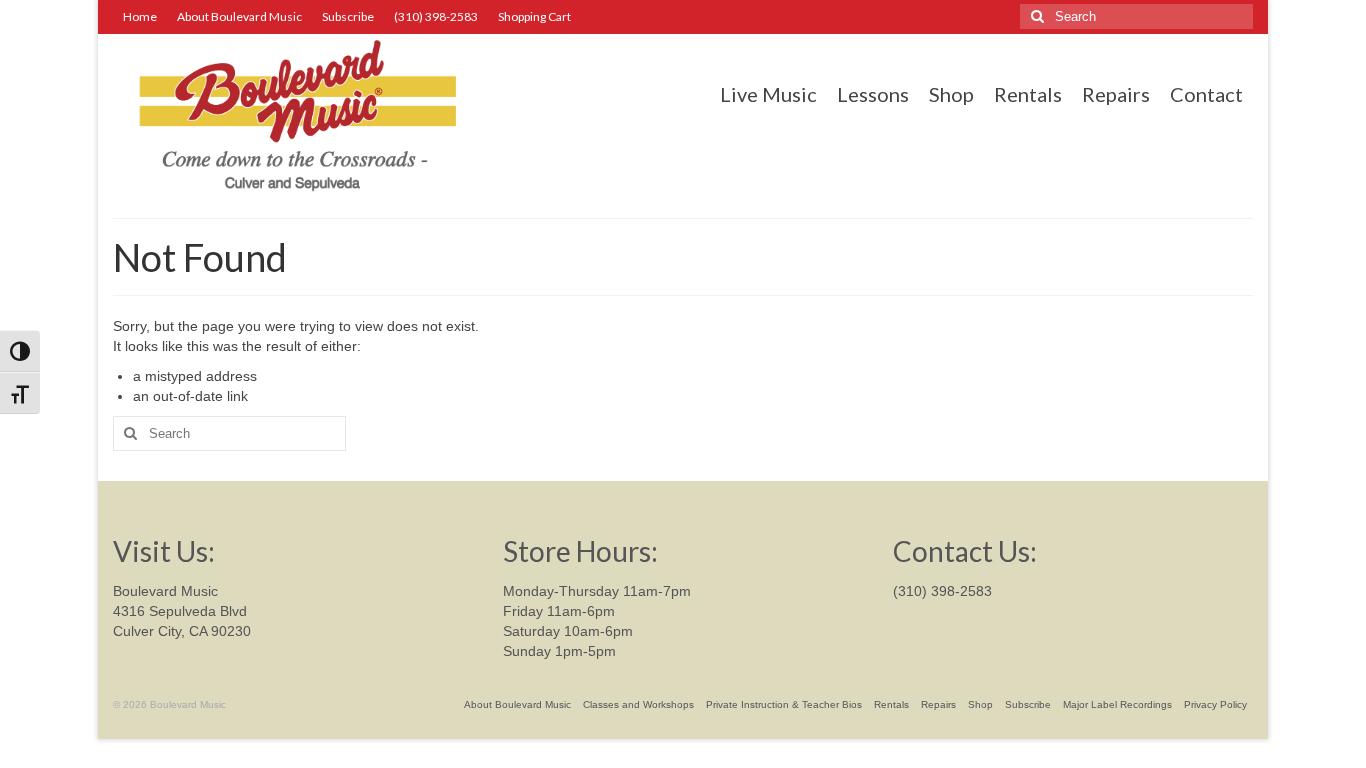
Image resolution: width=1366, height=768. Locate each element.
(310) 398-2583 (942, 591)
